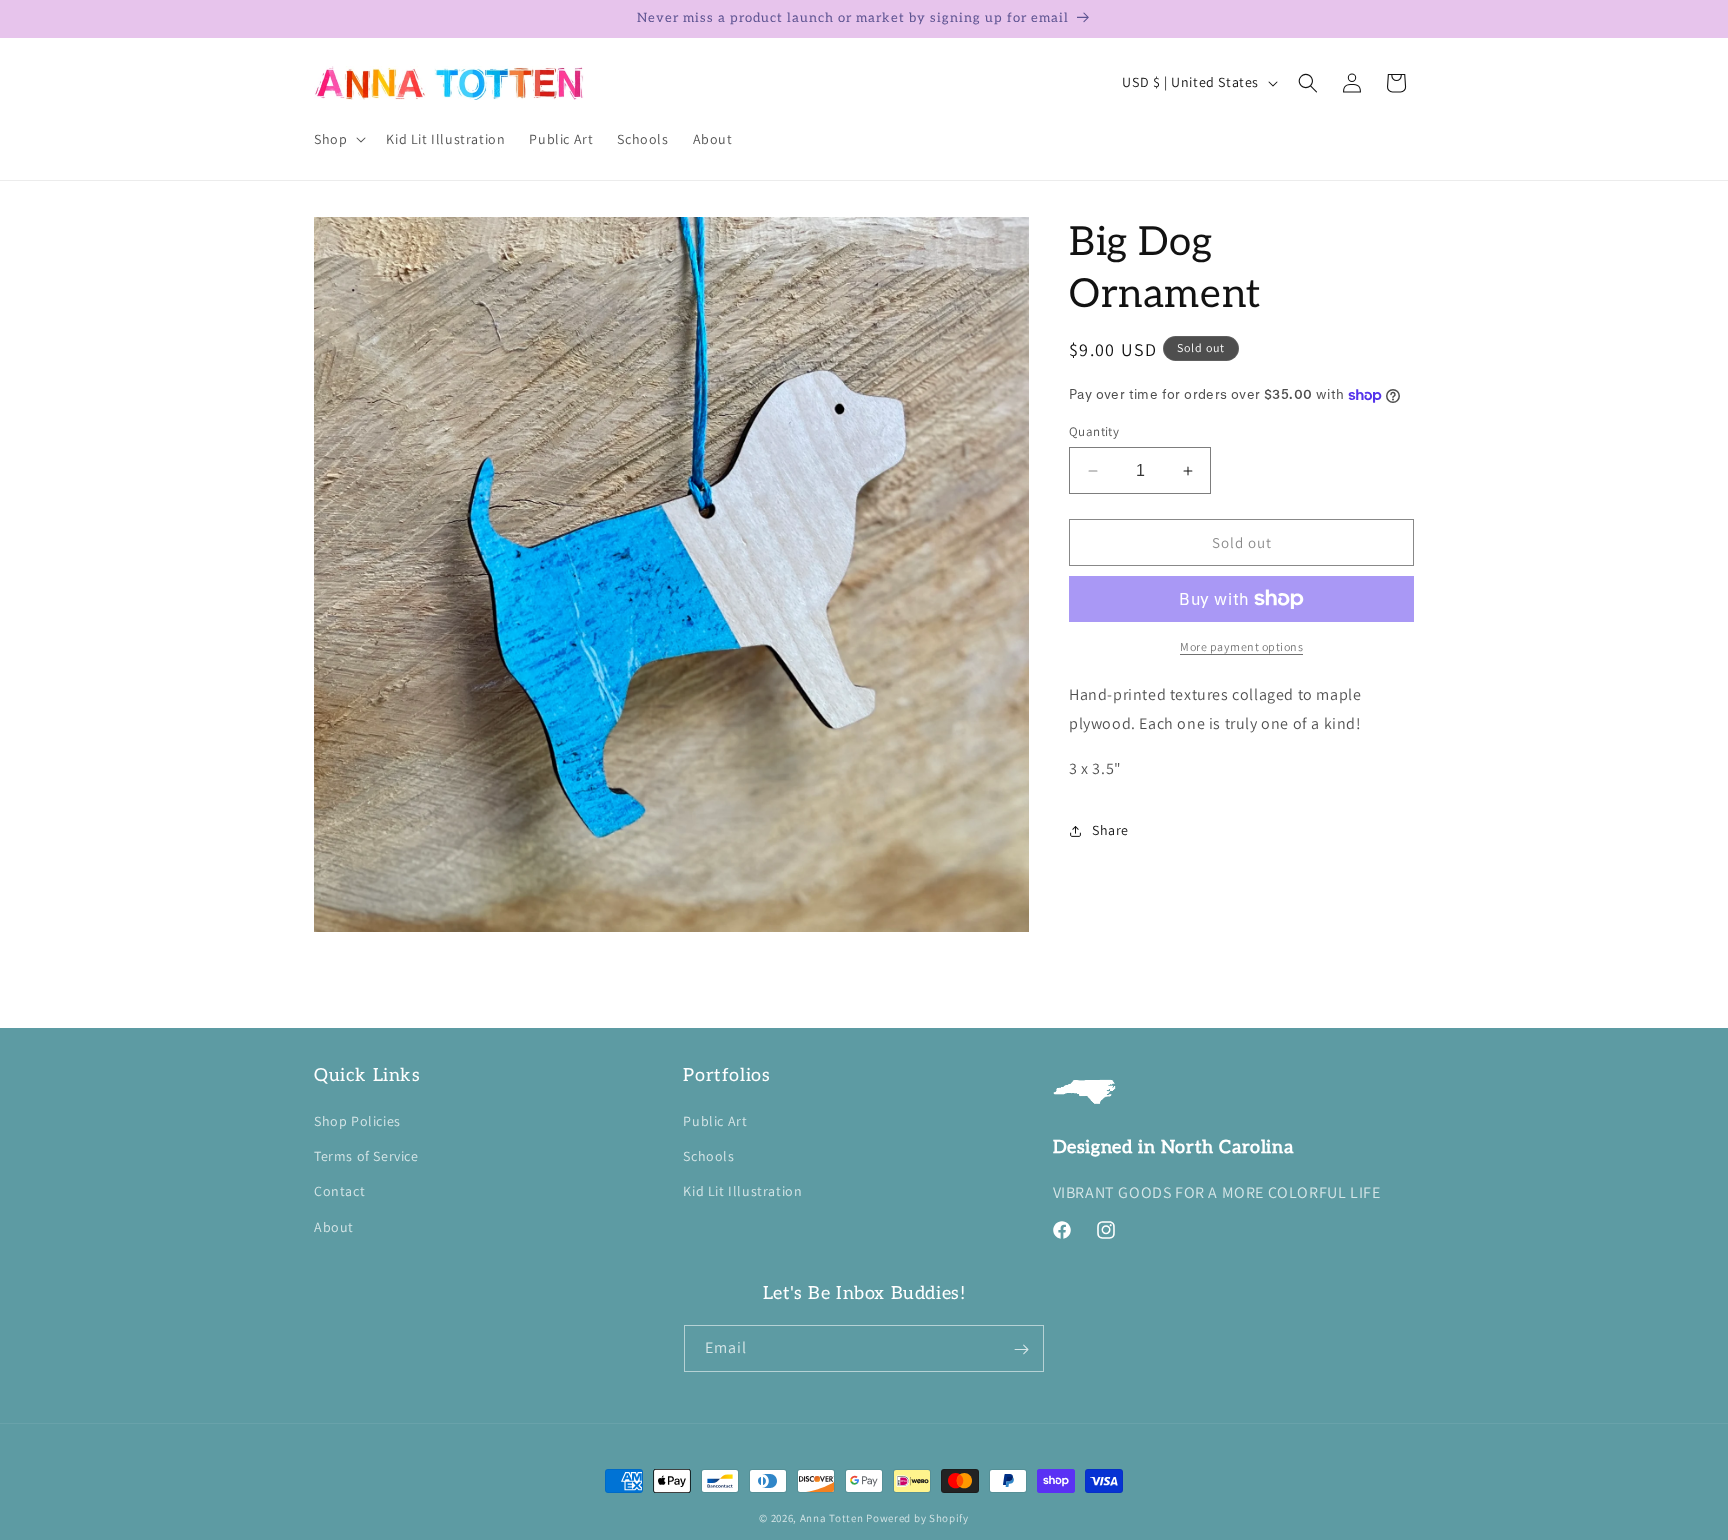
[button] (338, 139)
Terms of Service (366, 1157)
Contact (339, 1192)
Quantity (1094, 431)
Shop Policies (357, 1121)
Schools (708, 1157)
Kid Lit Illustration (742, 1192)
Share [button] (1110, 830)
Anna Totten (832, 1518)
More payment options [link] (1241, 646)
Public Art (715, 1121)
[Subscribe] (1021, 1349)
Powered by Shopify (917, 1518)
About (334, 1227)
